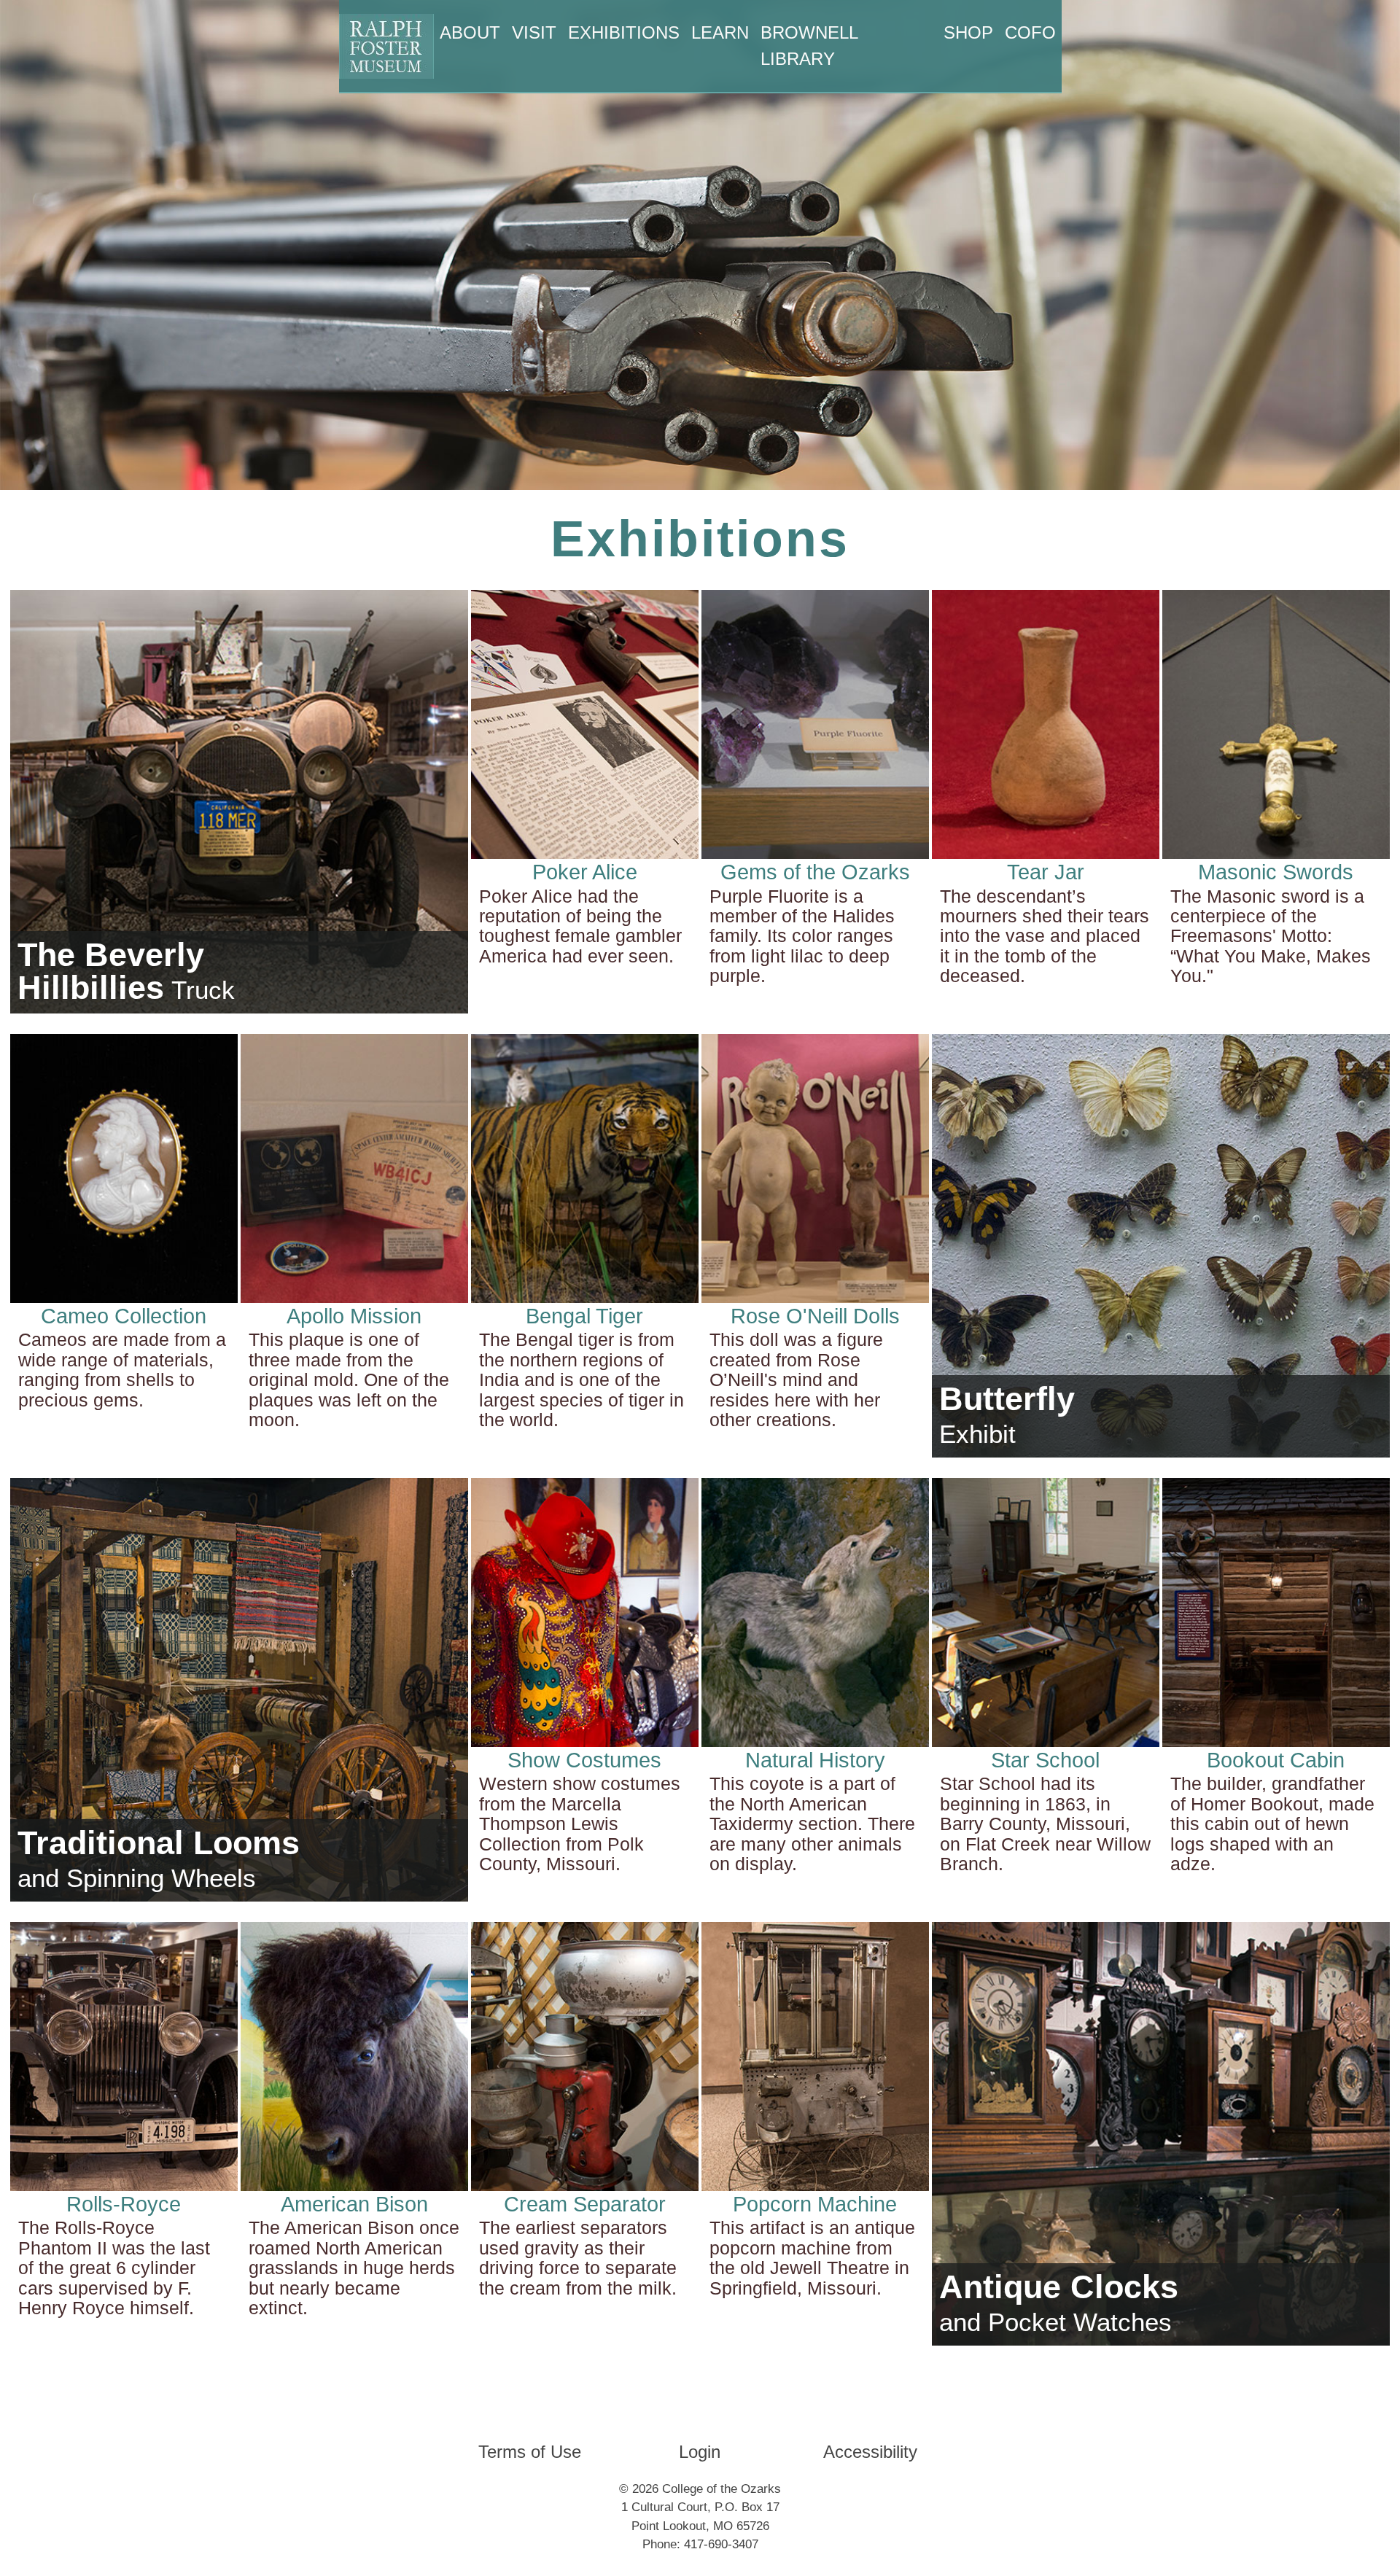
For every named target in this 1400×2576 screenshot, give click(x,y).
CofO (1030, 32)
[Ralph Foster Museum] (386, 46)
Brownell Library (809, 46)
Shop (968, 32)
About (470, 32)
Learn (720, 32)
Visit (534, 32)
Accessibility (870, 2452)
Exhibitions (624, 32)
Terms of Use (530, 2452)
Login (700, 2452)
